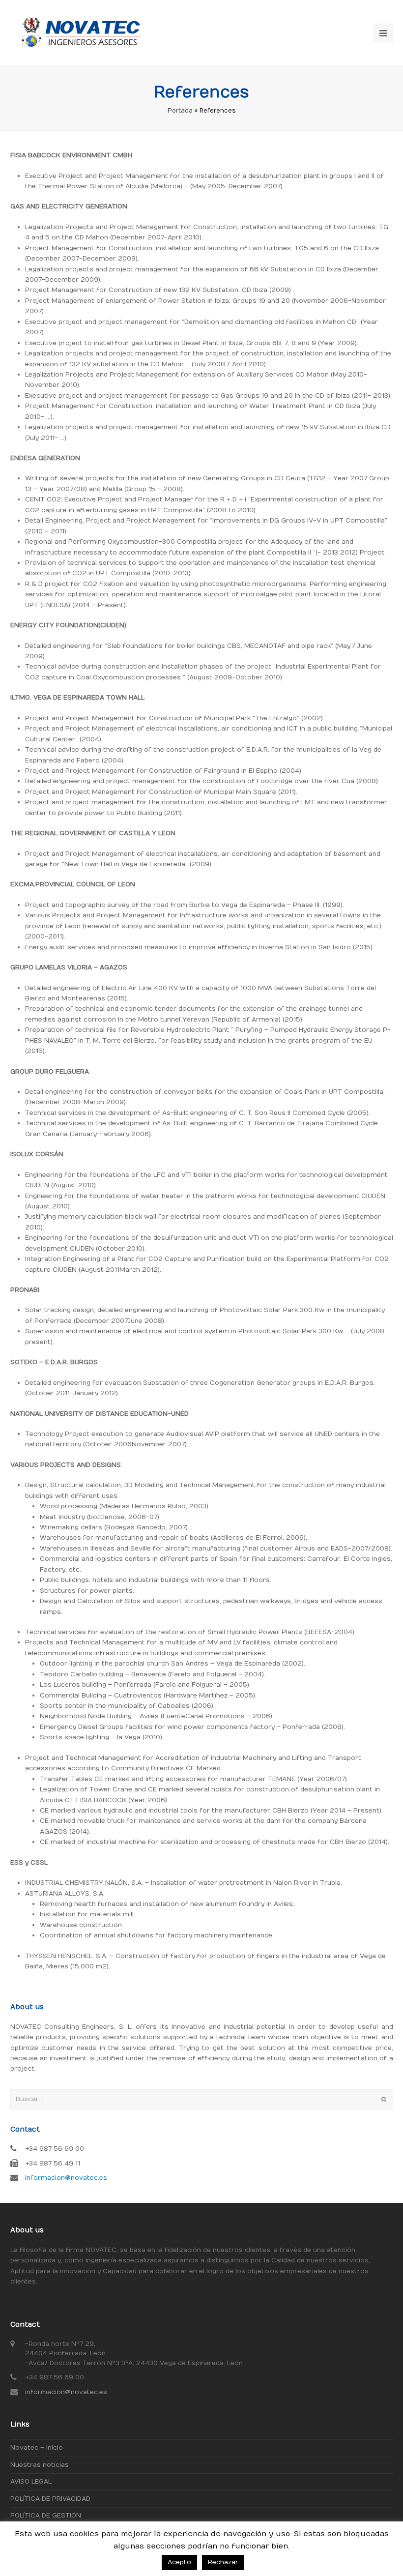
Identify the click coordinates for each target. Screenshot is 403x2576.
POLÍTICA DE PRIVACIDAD (50, 2499)
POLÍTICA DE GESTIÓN (46, 2516)
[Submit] (384, 2100)
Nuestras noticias (40, 2465)
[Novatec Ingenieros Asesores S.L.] (79, 33)
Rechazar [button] (223, 2562)
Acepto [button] (179, 2562)
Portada (180, 111)
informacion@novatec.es (66, 2178)
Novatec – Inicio (37, 2448)
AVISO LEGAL (31, 2482)
